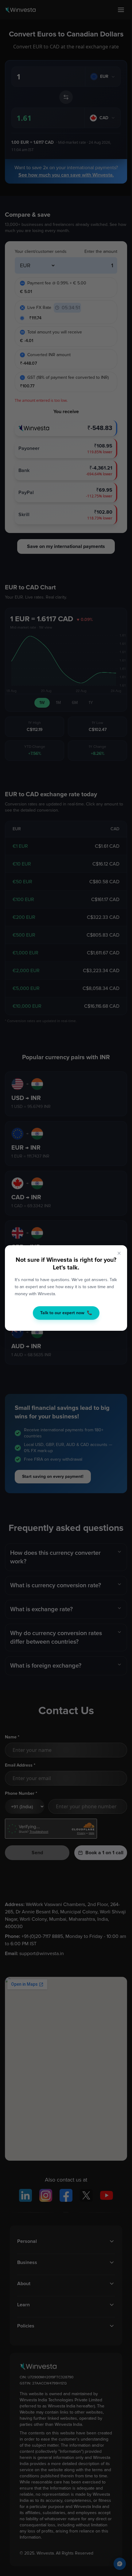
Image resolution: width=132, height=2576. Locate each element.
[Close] (119, 1253)
